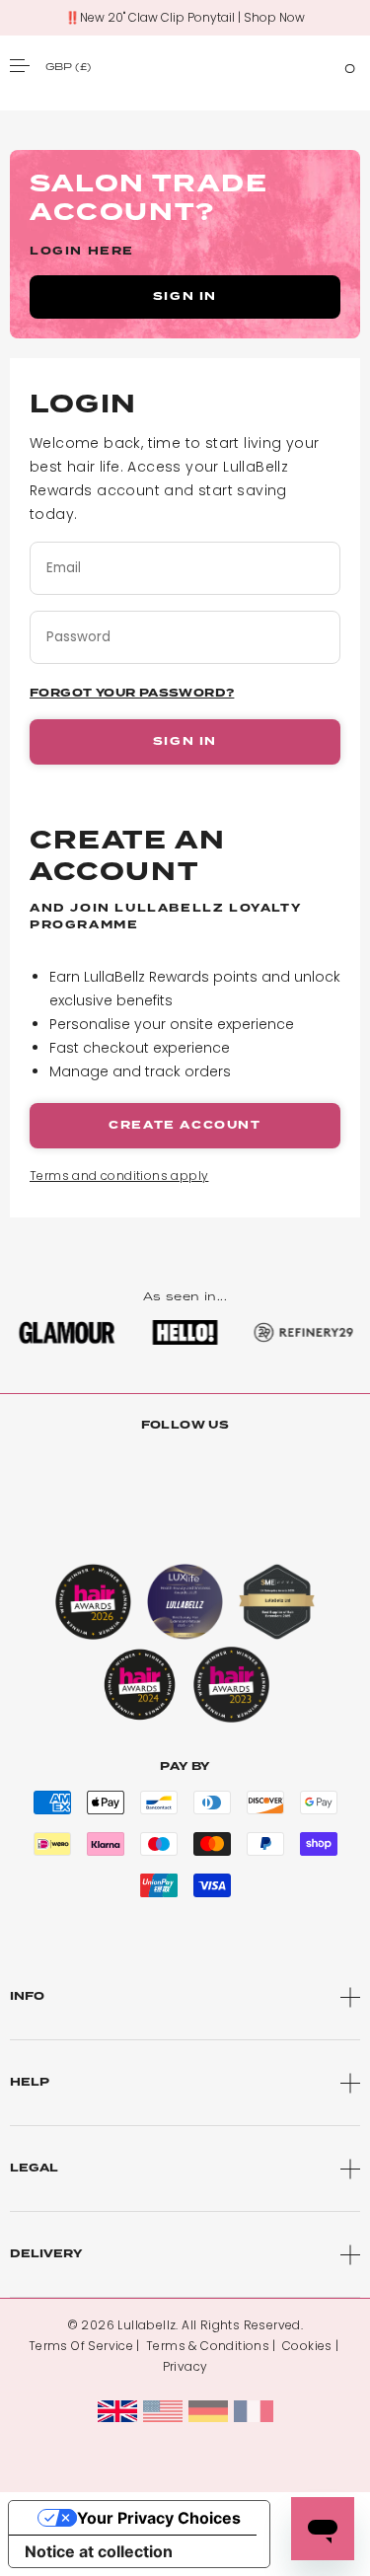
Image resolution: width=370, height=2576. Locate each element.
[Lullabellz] (185, 65)
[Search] (314, 65)
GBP (68, 66)
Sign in (185, 296)
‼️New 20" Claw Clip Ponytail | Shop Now (185, 18)
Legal (34, 2168)
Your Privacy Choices (159, 2518)
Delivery (46, 2254)
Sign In (185, 741)
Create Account (185, 1125)
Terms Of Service (81, 2346)
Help (30, 2082)
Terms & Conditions (208, 2346)
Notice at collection (99, 2551)
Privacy (185, 2366)
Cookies (307, 2346)
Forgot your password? (132, 693)
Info (27, 1996)
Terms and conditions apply (119, 1176)
